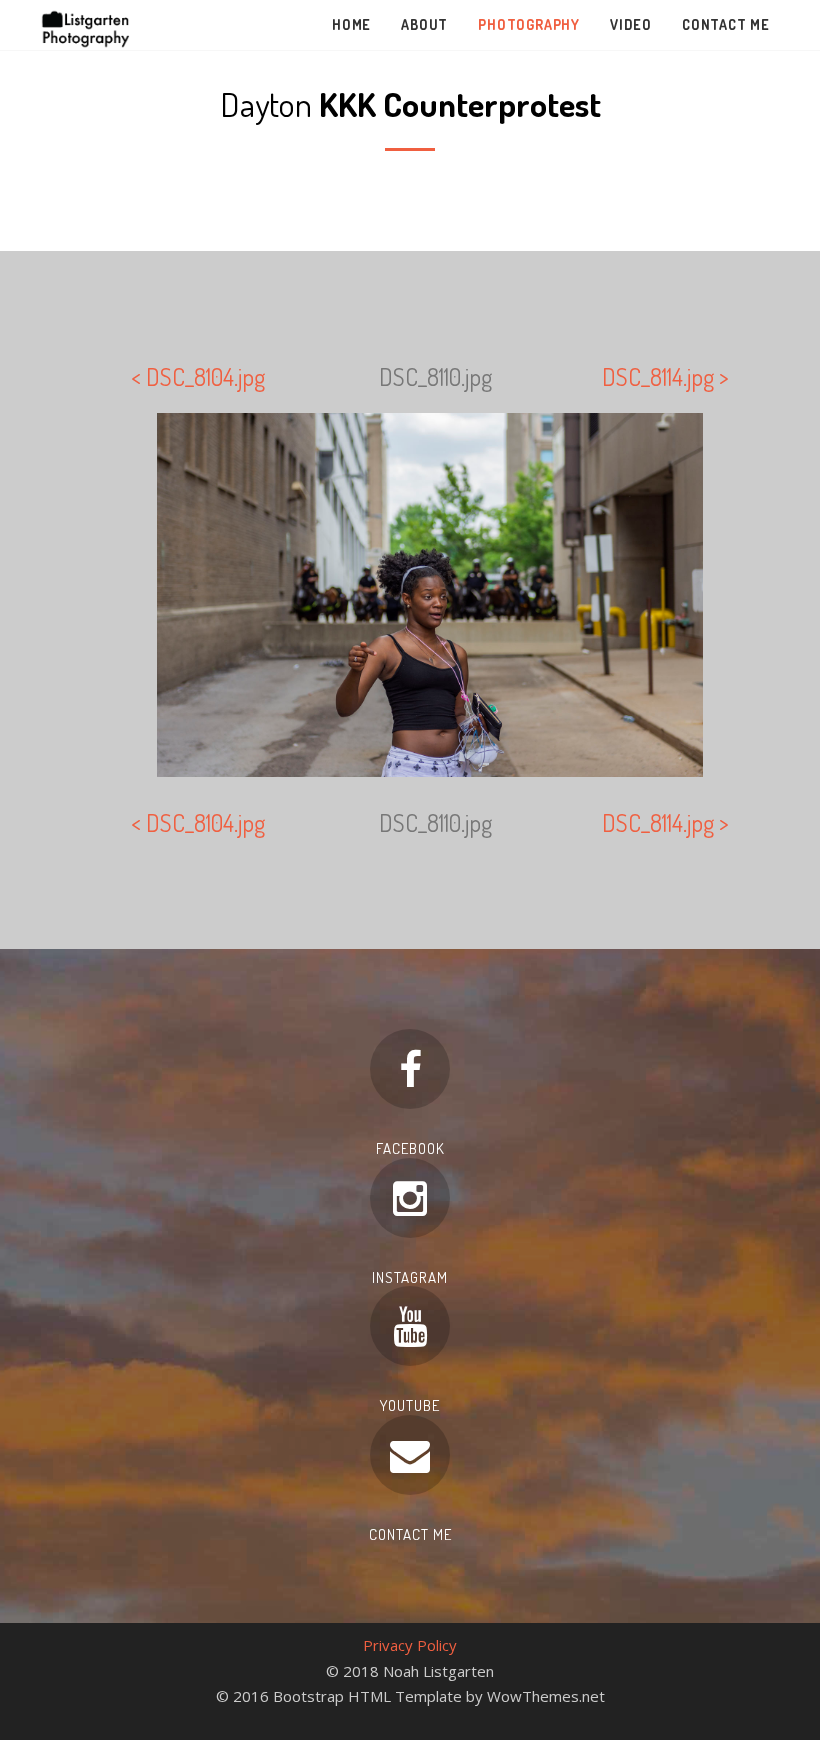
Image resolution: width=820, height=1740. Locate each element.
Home (351, 24)
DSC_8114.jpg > (665, 376)
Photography (529, 24)
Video (631, 24)
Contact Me (726, 24)
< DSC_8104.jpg (198, 376)
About (424, 24)
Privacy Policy (410, 1645)
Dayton (410, 103)
